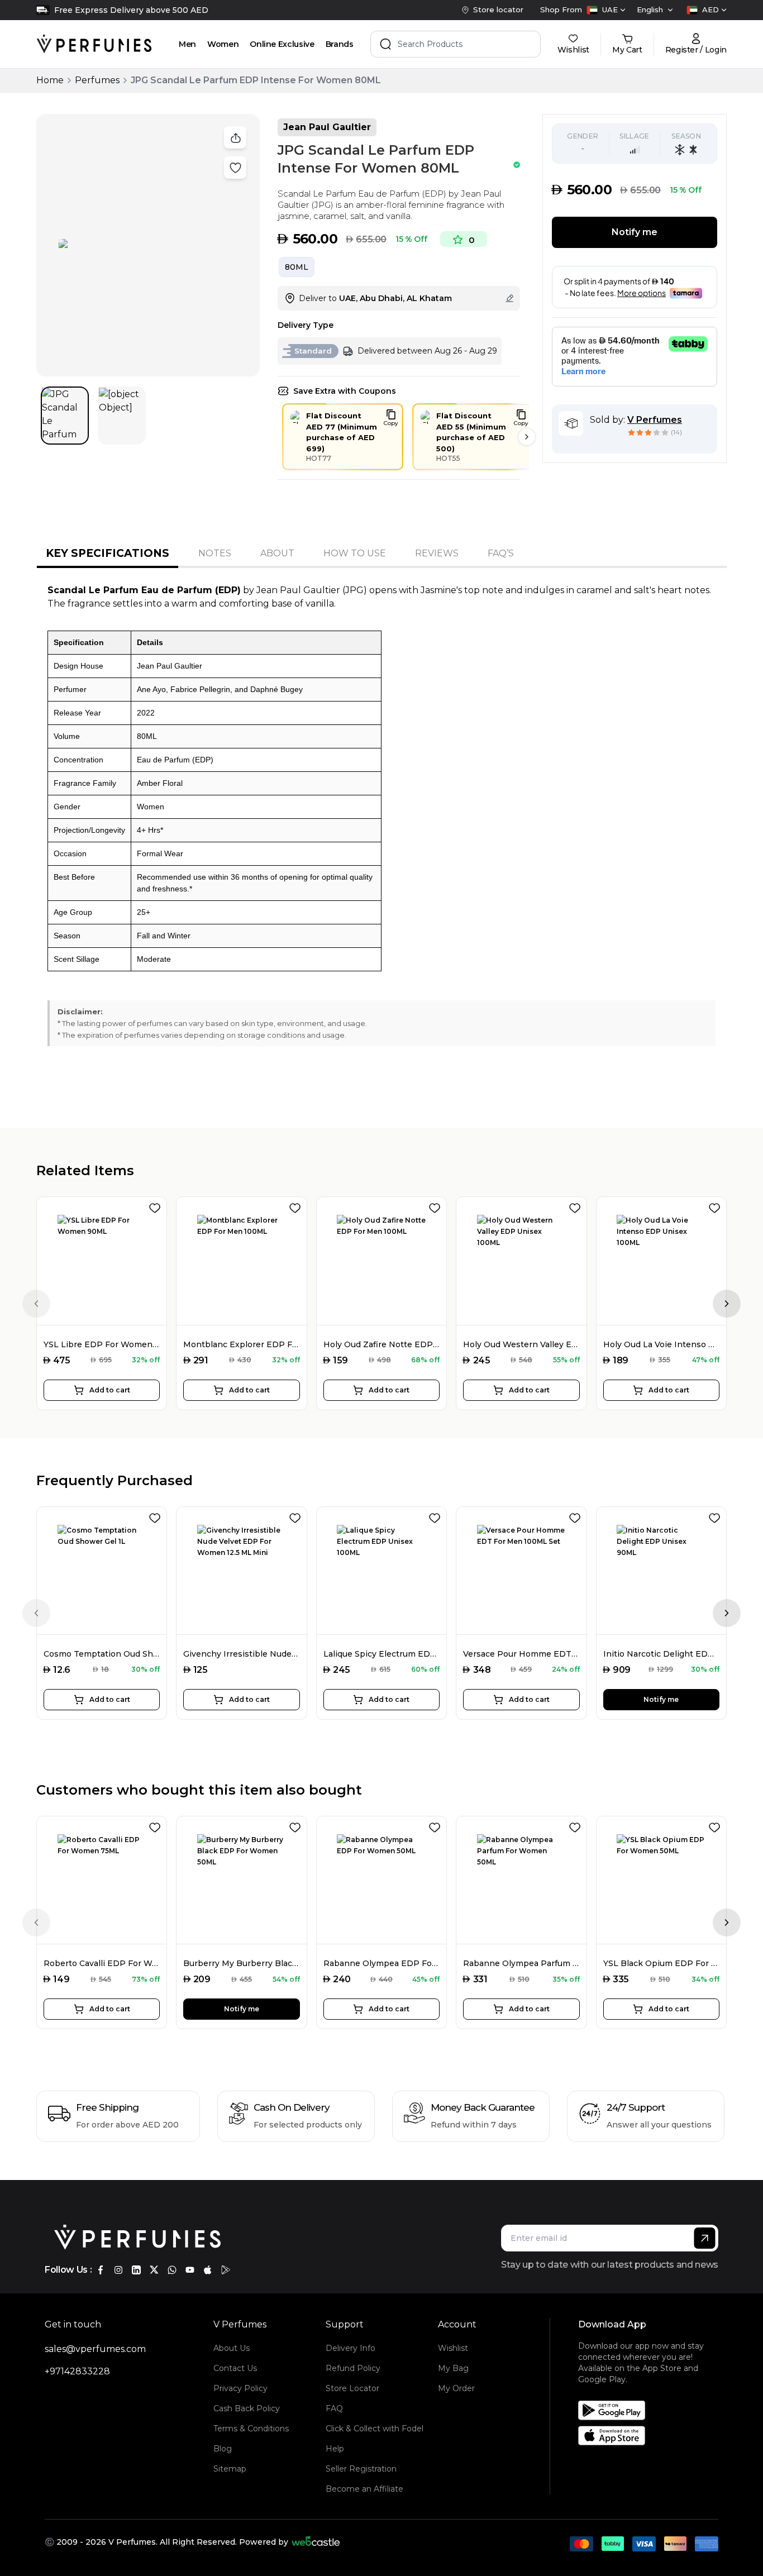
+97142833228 (77, 2371)
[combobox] (606, 10)
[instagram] (118, 2270)
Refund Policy (353, 2368)
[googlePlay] (226, 2270)
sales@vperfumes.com (95, 2349)
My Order (456, 2388)
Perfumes (97, 80)
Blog (223, 2449)
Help (335, 2449)
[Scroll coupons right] (527, 437)
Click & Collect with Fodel (375, 2429)
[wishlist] (157, 1206)
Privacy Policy (240, 2388)
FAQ (334, 2408)
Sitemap (230, 2469)
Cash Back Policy (247, 2408)
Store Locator (352, 2388)
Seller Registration (361, 2469)
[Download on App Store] (652, 2436)
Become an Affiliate (364, 2489)
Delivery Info (350, 2348)
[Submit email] (705, 2238)
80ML (297, 267)
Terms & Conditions (251, 2429)
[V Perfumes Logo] (94, 44)
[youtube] (190, 2270)
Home (50, 80)
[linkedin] (136, 2270)
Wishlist (453, 2348)
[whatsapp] (172, 2270)
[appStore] (208, 2270)
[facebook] (101, 2270)
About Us (232, 2348)
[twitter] (154, 2270)
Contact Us (235, 2368)
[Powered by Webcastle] (316, 2542)
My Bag (453, 2368)
